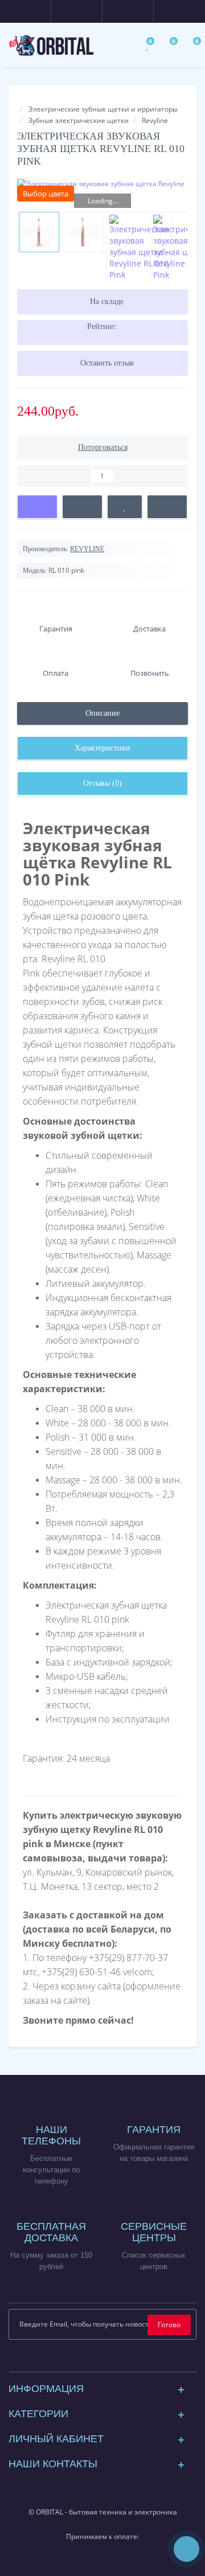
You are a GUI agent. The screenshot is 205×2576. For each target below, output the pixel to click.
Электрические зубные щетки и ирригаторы (103, 109)
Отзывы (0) (102, 783)
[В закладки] (124, 507)
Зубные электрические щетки (79, 120)
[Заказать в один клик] (82, 507)
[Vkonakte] (112, 2360)
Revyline (155, 120)
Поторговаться (103, 447)
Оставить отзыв (107, 363)
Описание (102, 713)
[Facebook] (75, 2360)
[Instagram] (94, 2360)
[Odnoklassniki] (130, 2360)
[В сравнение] (167, 507)
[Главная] (20, 98)
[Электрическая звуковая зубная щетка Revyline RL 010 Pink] (102, 188)
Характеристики (102, 748)
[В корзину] (37, 507)
